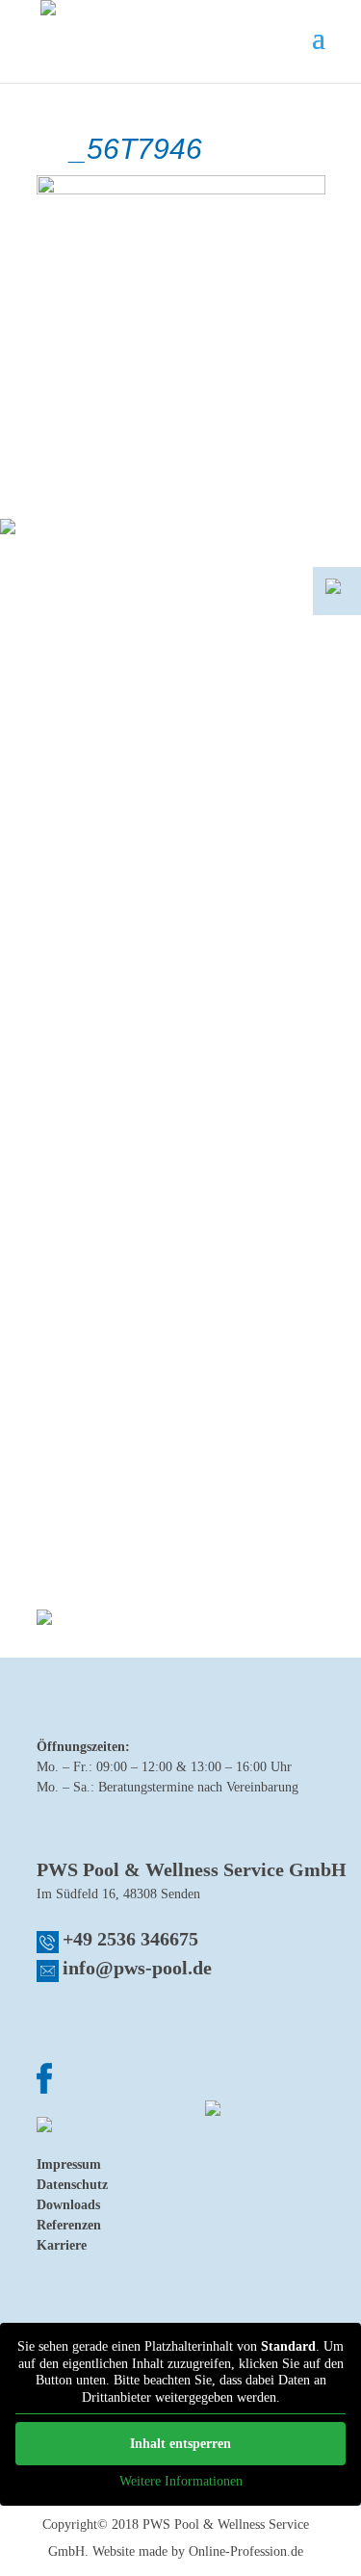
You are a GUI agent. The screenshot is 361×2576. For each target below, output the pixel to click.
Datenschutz (72, 2185)
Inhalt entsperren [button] (180, 2444)
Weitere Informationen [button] (181, 2481)
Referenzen (69, 2225)
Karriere (62, 2245)
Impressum (69, 2164)
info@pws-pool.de (137, 1968)
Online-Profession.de (246, 2551)
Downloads (68, 2205)
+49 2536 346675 (130, 1939)
